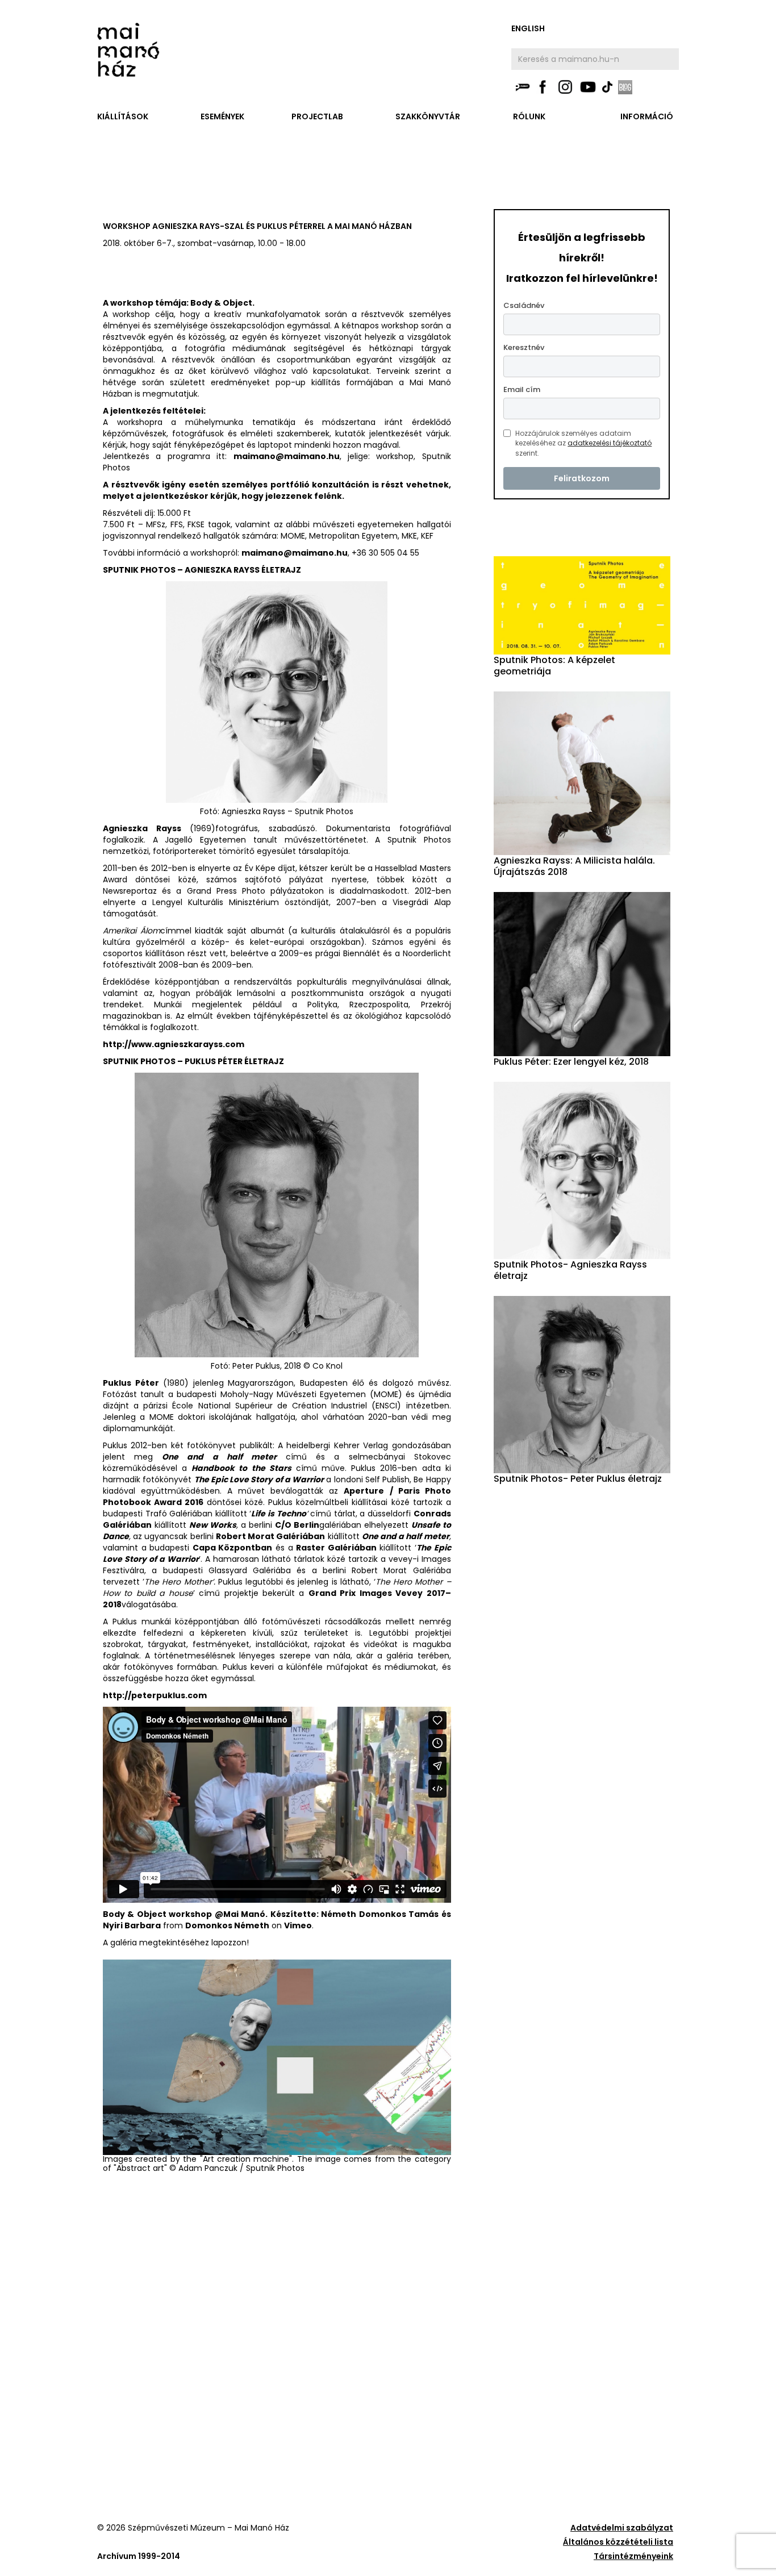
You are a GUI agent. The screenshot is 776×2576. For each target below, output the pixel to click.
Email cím (522, 389)
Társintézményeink (633, 2556)
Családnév (524, 305)
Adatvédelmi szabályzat (622, 2528)
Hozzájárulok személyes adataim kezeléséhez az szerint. (583, 443)
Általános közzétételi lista (618, 2542)
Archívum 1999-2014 (139, 2556)
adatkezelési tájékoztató (610, 443)
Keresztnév (524, 347)
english (528, 28)
